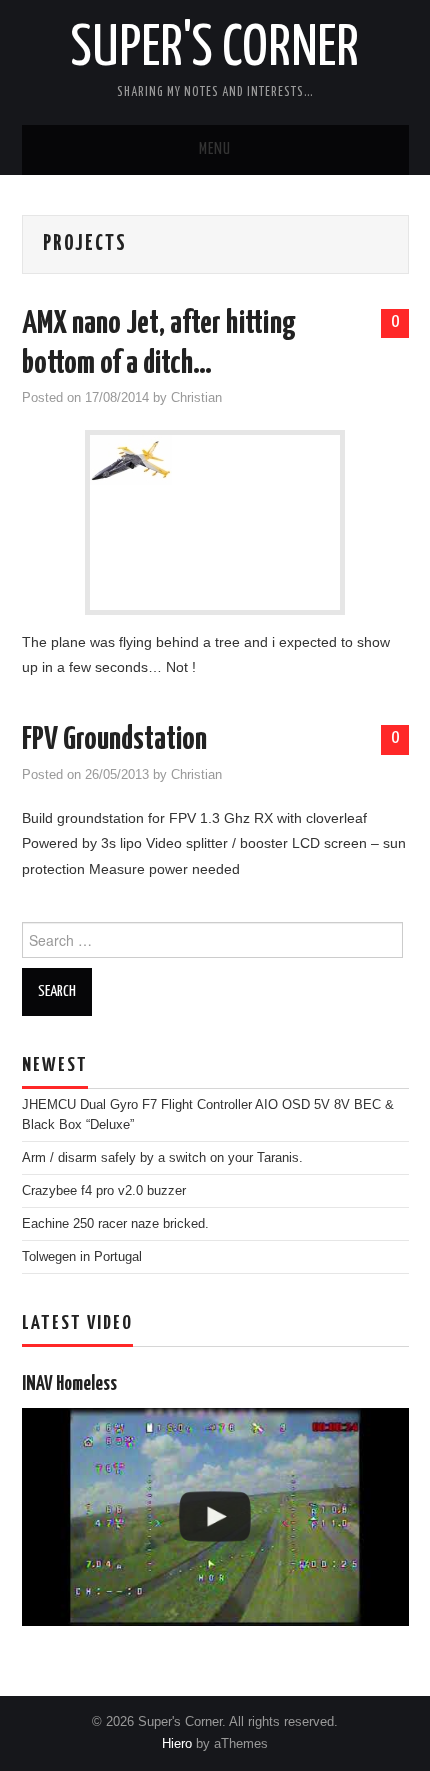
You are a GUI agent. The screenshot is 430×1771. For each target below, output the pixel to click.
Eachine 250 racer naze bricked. (115, 1224)
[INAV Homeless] (215, 1517)
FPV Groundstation (114, 740)
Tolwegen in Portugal (82, 1257)
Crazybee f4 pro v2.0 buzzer (104, 1191)
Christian (196, 398)
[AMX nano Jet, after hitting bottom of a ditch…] (215, 460)
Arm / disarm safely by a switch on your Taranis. (162, 1158)
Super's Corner (215, 49)
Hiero (177, 1744)
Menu (215, 149)
